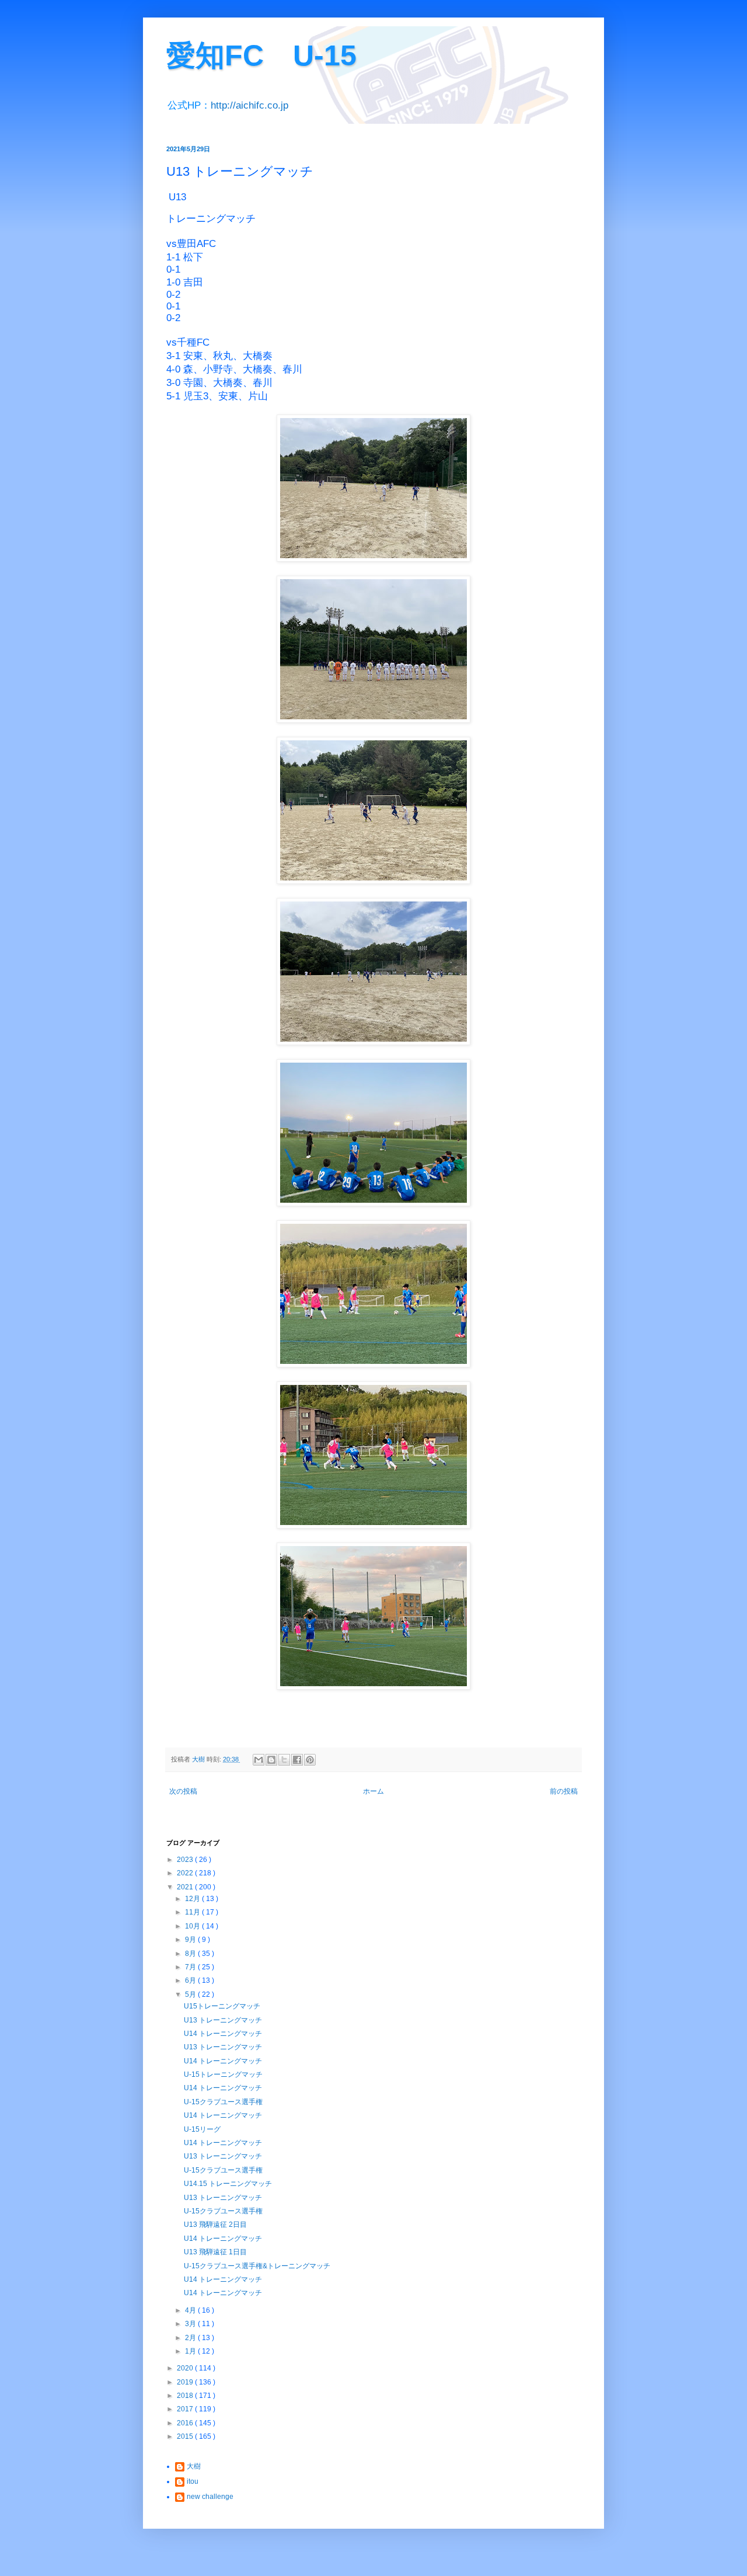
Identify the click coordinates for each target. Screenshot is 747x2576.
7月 (191, 1967)
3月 (191, 2324)
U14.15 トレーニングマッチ (228, 2184)
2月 (191, 2338)
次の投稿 (183, 1791)
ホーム (373, 1791)
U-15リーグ (202, 2129)
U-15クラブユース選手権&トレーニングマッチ (257, 2266)
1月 (191, 2351)
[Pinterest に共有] (310, 1760)
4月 (191, 2310)
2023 (186, 1860)
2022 (186, 1873)
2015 (186, 2436)
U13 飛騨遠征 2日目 (215, 2225)
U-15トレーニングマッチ (223, 2074)
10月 (193, 1926)
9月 (191, 1940)
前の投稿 (564, 1791)
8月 (191, 1954)
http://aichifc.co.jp (249, 105)
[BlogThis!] (271, 1760)
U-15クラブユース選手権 (223, 2102)
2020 (186, 2368)
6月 (191, 1980)
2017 (186, 2409)
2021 (186, 1887)
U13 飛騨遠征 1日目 (215, 2252)
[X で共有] (284, 1760)
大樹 (194, 2466)
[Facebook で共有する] (297, 1760)
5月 (191, 1994)
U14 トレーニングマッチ (223, 2034)
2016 (186, 2423)
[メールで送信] (259, 1760)
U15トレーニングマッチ (222, 2006)
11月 (193, 1912)
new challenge (210, 2497)
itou (193, 2481)
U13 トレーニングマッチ (223, 2020)
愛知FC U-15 (261, 55)
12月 (193, 1899)
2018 (186, 2396)
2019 (186, 2382)
